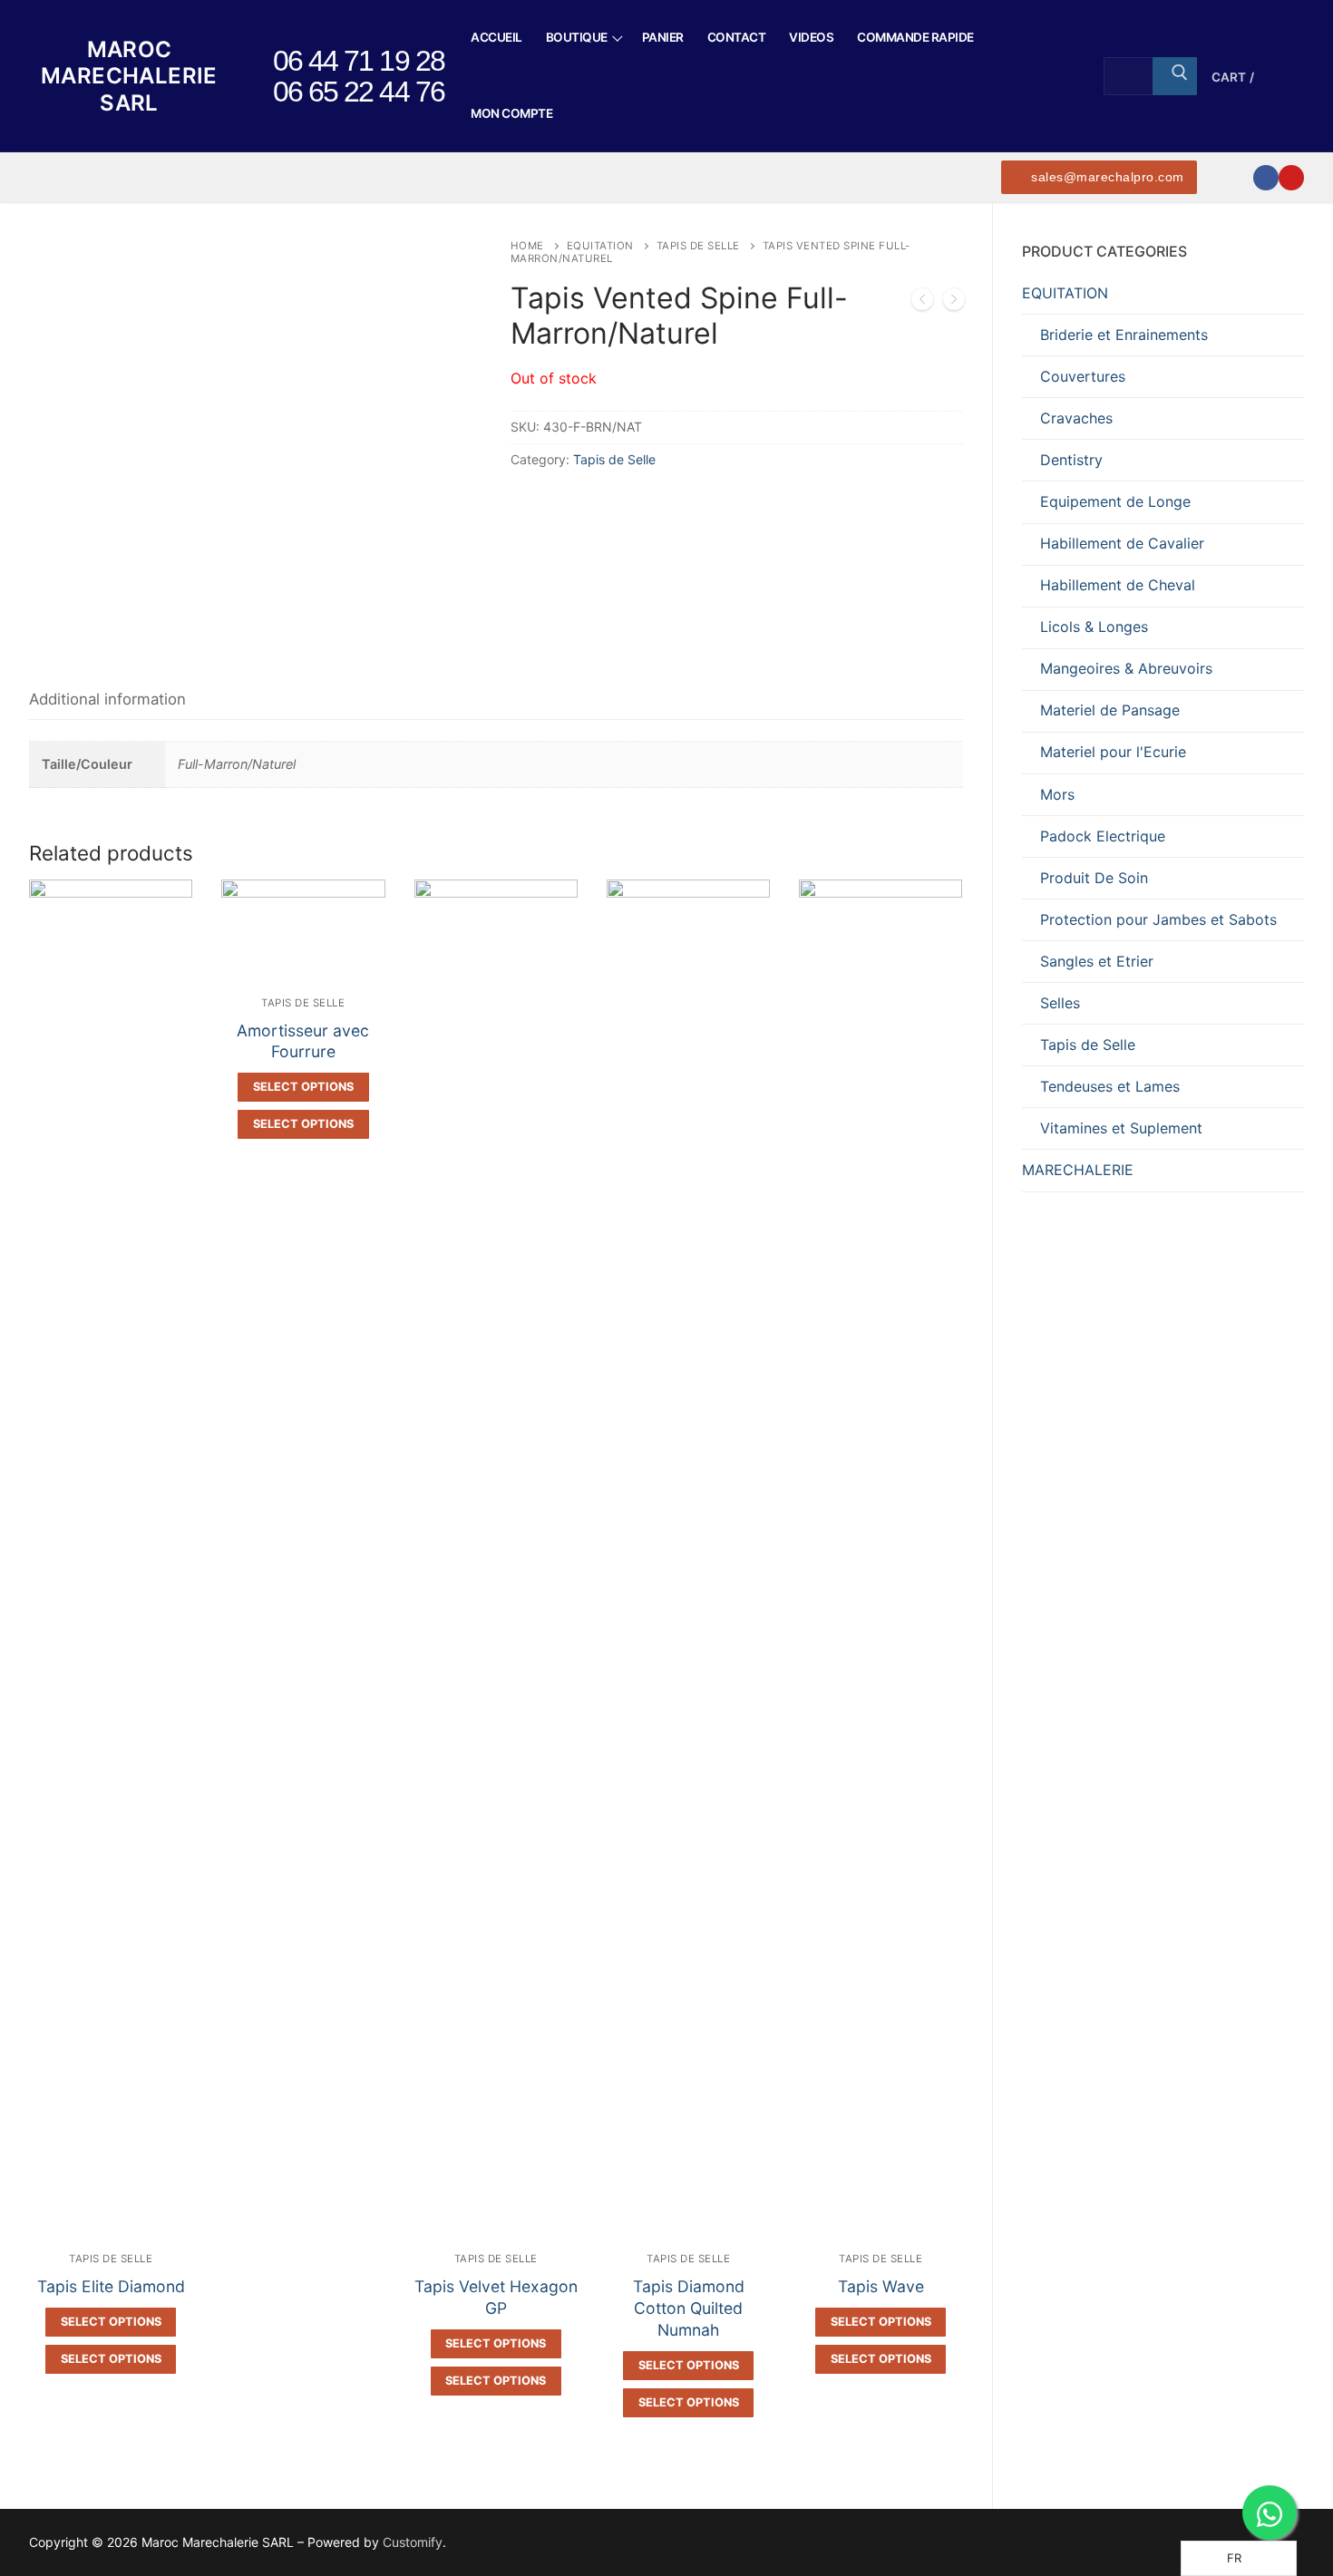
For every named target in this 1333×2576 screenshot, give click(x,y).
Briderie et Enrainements (1124, 335)
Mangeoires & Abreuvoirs (1126, 668)
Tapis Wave (881, 2286)
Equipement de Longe (1115, 501)
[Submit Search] (1174, 76)
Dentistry (1071, 460)
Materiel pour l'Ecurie (1113, 752)
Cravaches (1076, 418)
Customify (413, 2542)
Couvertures (1083, 376)
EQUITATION (600, 246)
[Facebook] (1266, 178)
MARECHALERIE (1078, 1170)
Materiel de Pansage (1110, 710)
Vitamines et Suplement (1121, 1128)
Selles (1060, 1003)
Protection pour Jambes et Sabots (1158, 919)
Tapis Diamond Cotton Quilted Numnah (689, 2308)
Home (527, 246)
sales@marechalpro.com (1106, 177)
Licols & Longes (1094, 627)
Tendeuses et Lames (1110, 1086)
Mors (1057, 794)
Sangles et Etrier (1097, 961)
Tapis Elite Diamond (111, 2286)
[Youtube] (1291, 178)
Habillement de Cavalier (1122, 543)
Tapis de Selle (698, 246)
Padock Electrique (1103, 836)
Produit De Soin (1094, 878)
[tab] (107, 700)
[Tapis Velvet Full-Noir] (922, 303)
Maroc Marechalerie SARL (129, 76)
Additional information (107, 699)
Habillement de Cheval (1118, 585)
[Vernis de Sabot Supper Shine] (954, 303)
